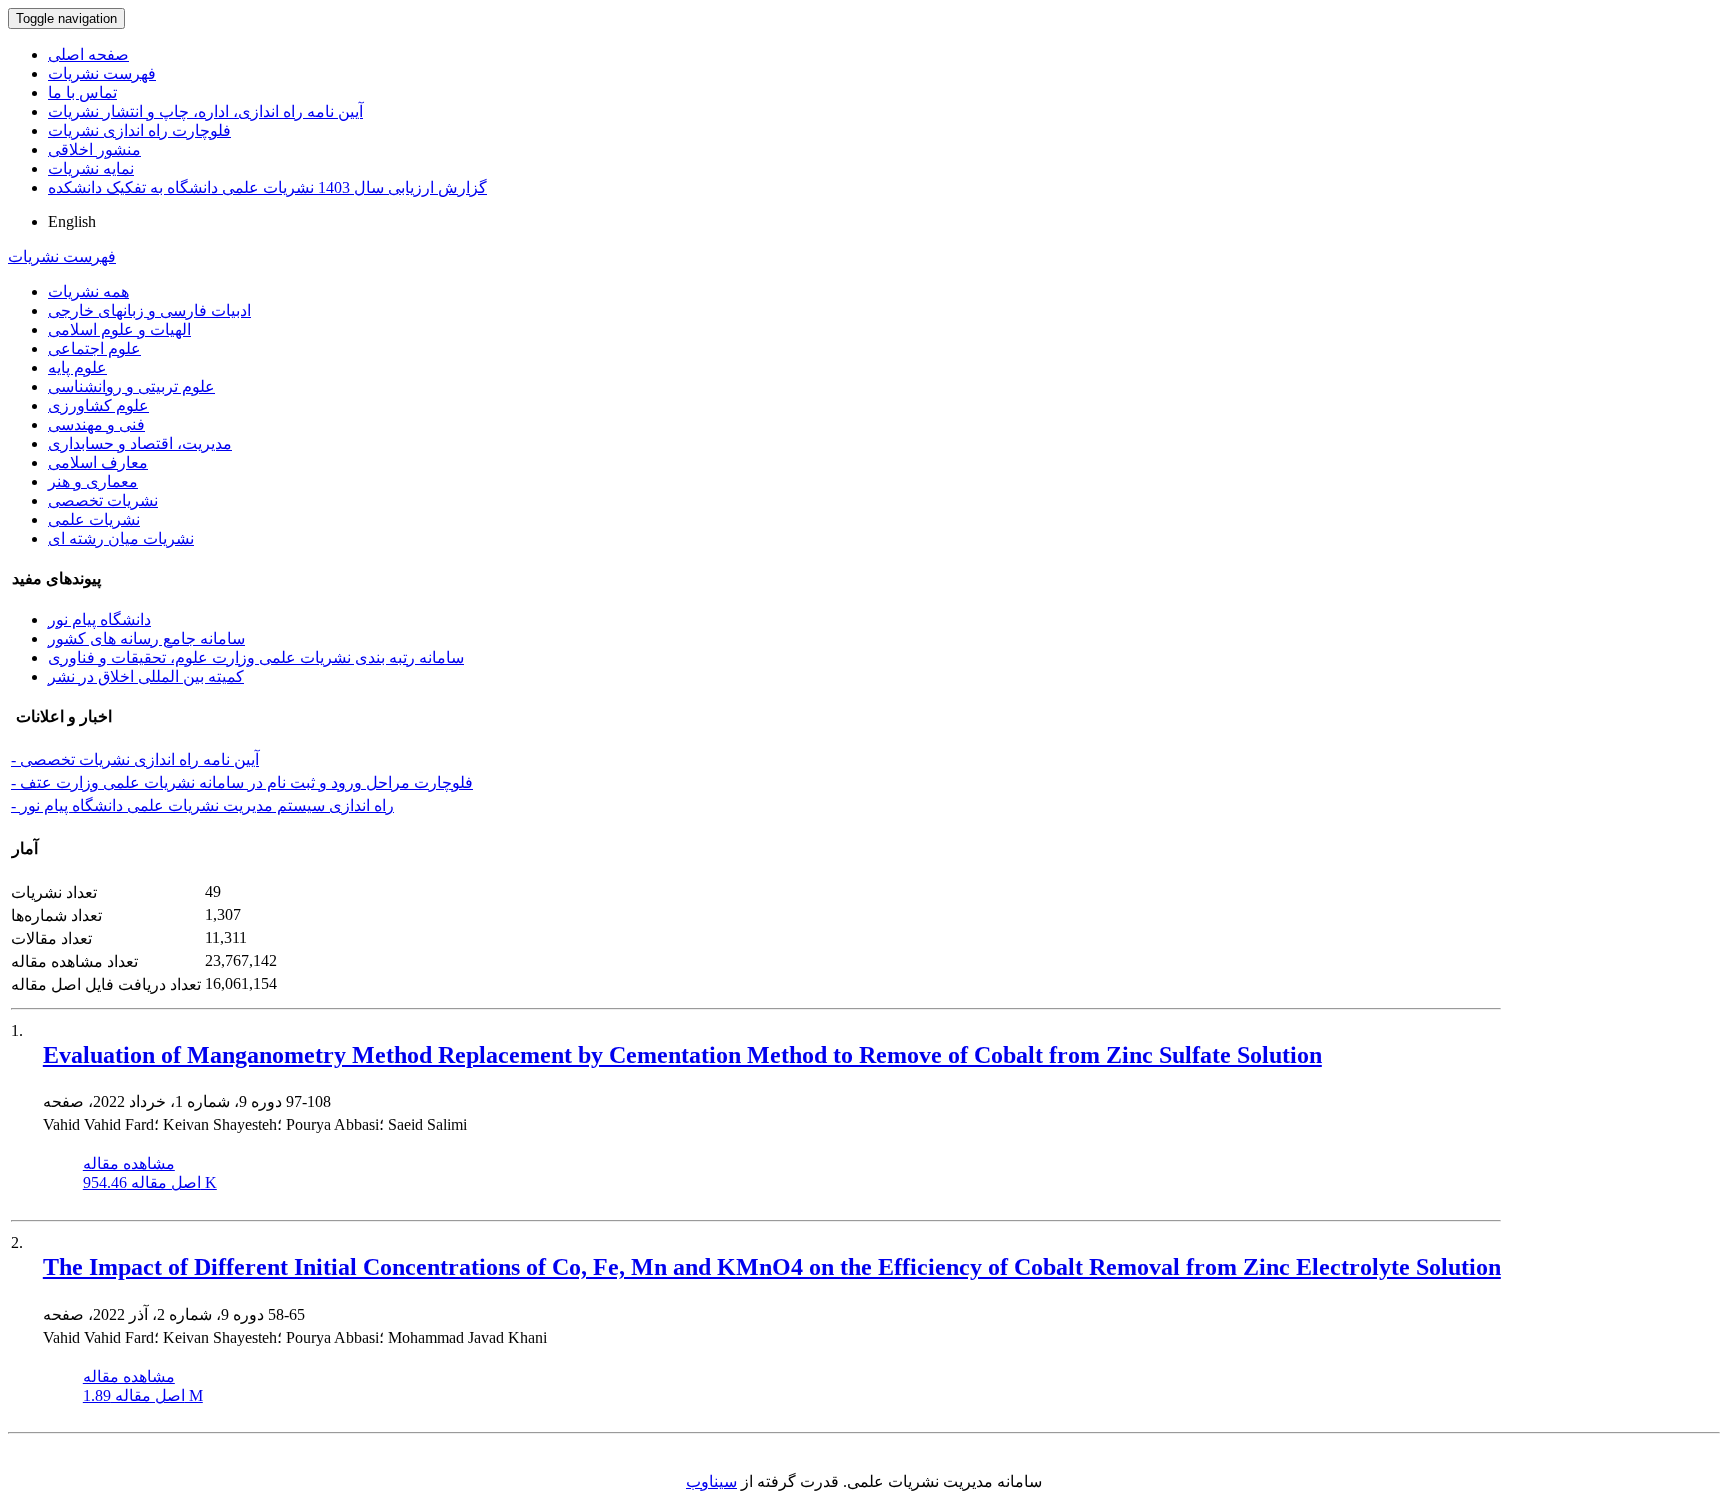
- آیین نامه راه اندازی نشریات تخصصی (135, 759)
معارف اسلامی (98, 462)
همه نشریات (88, 291)
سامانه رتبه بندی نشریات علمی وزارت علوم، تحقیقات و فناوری (256, 657)
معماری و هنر (93, 481)
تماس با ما (82, 92)
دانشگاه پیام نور (99, 619)
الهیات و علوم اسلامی (119, 329)
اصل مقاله (150, 1182)
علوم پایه (77, 367)
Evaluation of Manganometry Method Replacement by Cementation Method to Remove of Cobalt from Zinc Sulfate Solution (682, 1055)
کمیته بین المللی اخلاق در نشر (146, 676)
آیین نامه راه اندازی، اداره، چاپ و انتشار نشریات (205, 111)
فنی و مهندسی (96, 424)
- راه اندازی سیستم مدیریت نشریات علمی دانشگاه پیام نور (202, 805)
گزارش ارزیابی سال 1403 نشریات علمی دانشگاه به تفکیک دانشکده (267, 187)
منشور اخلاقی (94, 149)
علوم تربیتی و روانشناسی (131, 386)
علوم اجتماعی (94, 348)
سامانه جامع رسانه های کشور (146, 638)
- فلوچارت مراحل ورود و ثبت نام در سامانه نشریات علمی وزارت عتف (242, 782)
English (72, 221)
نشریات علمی (94, 519)
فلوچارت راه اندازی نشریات (139, 130)
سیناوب (711, 1481)
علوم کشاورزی (98, 405)
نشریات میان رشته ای (121, 538)
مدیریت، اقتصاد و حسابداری (140, 443)
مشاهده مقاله (129, 1163)
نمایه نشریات (91, 168)
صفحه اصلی (88, 54)
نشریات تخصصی (103, 500)
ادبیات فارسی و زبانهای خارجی (149, 310)
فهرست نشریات (102, 73)
